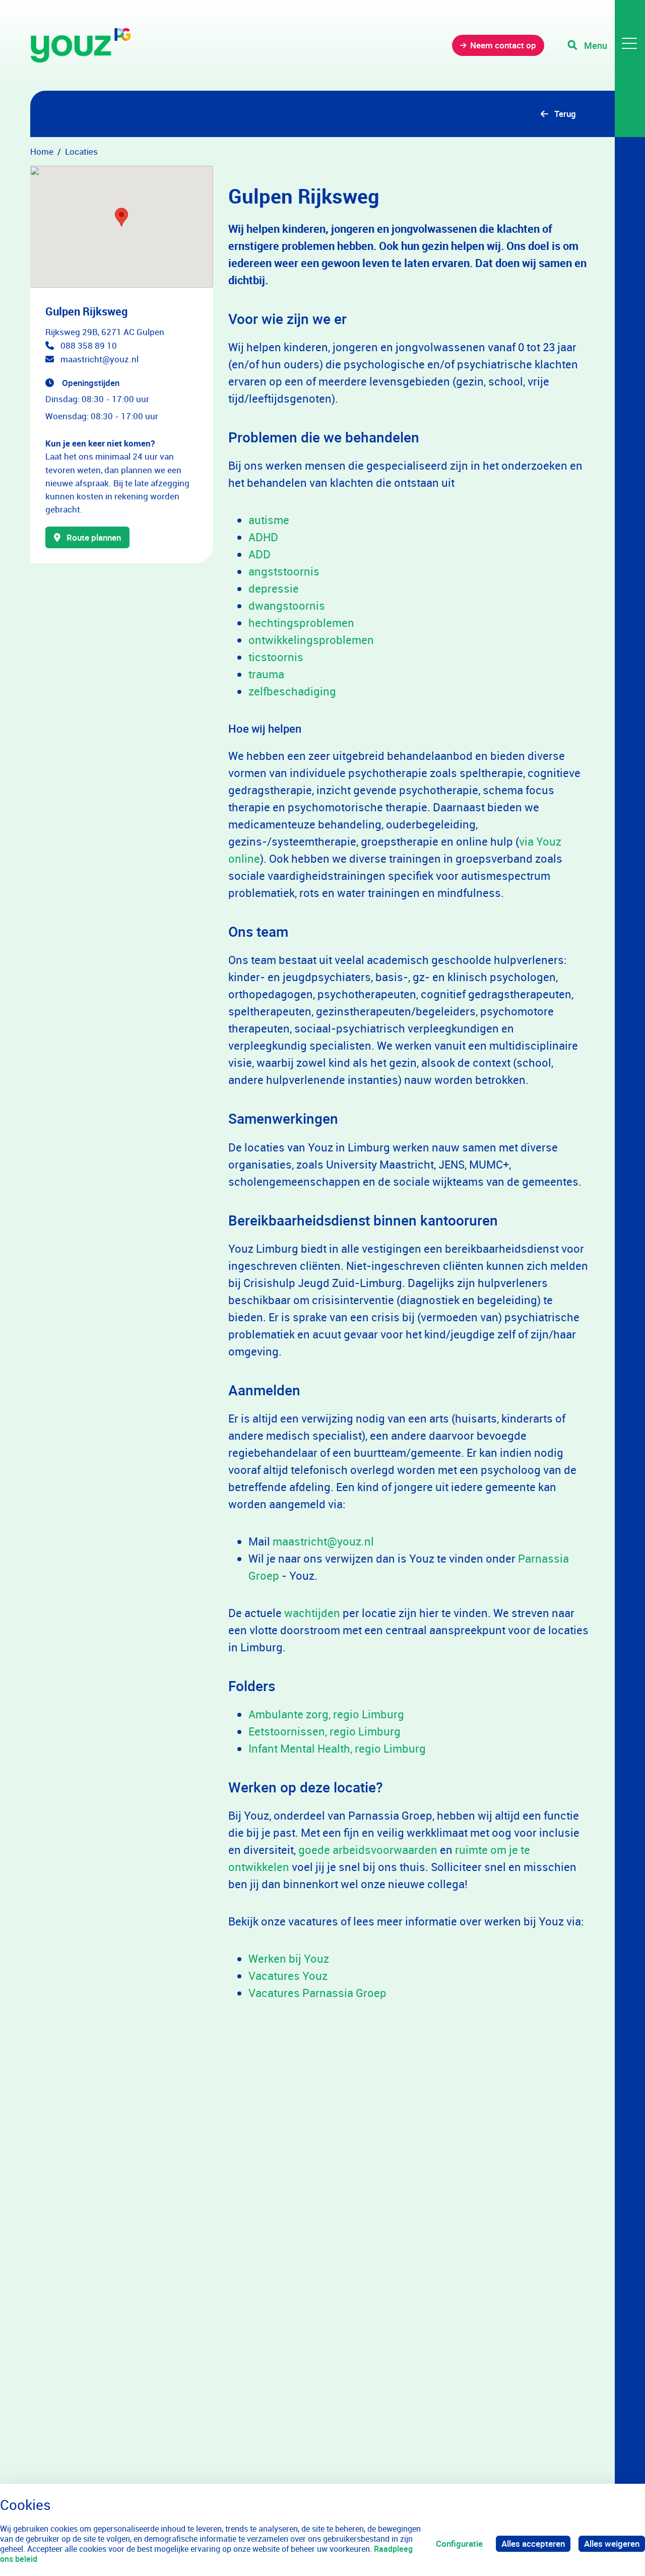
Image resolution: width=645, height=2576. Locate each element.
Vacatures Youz (288, 1976)
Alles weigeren (612, 2543)
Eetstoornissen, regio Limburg (325, 1731)
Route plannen (94, 537)
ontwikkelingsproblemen (311, 640)
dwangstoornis (287, 605)
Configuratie (459, 2543)
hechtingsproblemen (301, 623)
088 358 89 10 (89, 345)
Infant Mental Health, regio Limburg (337, 1748)
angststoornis (284, 571)
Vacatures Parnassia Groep (317, 1993)
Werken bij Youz (289, 1958)
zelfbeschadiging (292, 691)
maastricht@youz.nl (100, 359)
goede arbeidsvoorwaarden (368, 1850)
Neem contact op (503, 45)
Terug (565, 114)
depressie (274, 588)
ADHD (263, 537)
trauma (266, 674)
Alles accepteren (533, 2543)
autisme (269, 520)
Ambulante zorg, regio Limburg (326, 1714)
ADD (260, 554)
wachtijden (313, 1613)
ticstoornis (276, 657)
